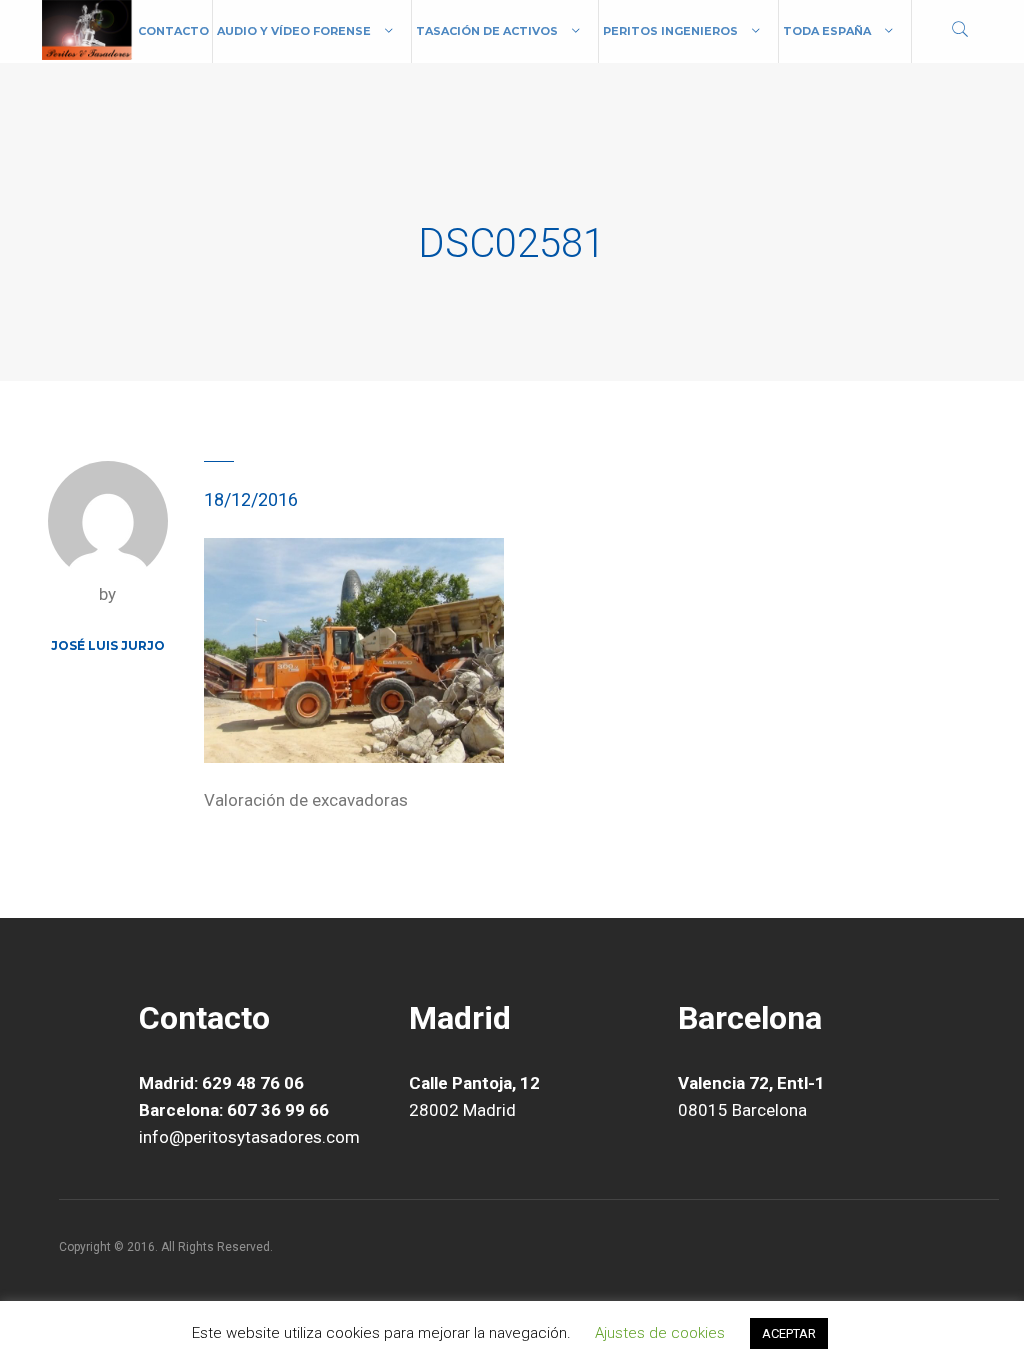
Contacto (173, 31)
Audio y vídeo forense (294, 31)
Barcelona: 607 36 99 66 (234, 1110)
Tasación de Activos (487, 31)
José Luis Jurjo (108, 645)
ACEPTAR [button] (789, 1333)
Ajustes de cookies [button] (660, 1333)
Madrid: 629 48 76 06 (221, 1083)
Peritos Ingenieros (670, 31)
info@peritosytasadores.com (249, 1137)
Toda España (827, 31)
